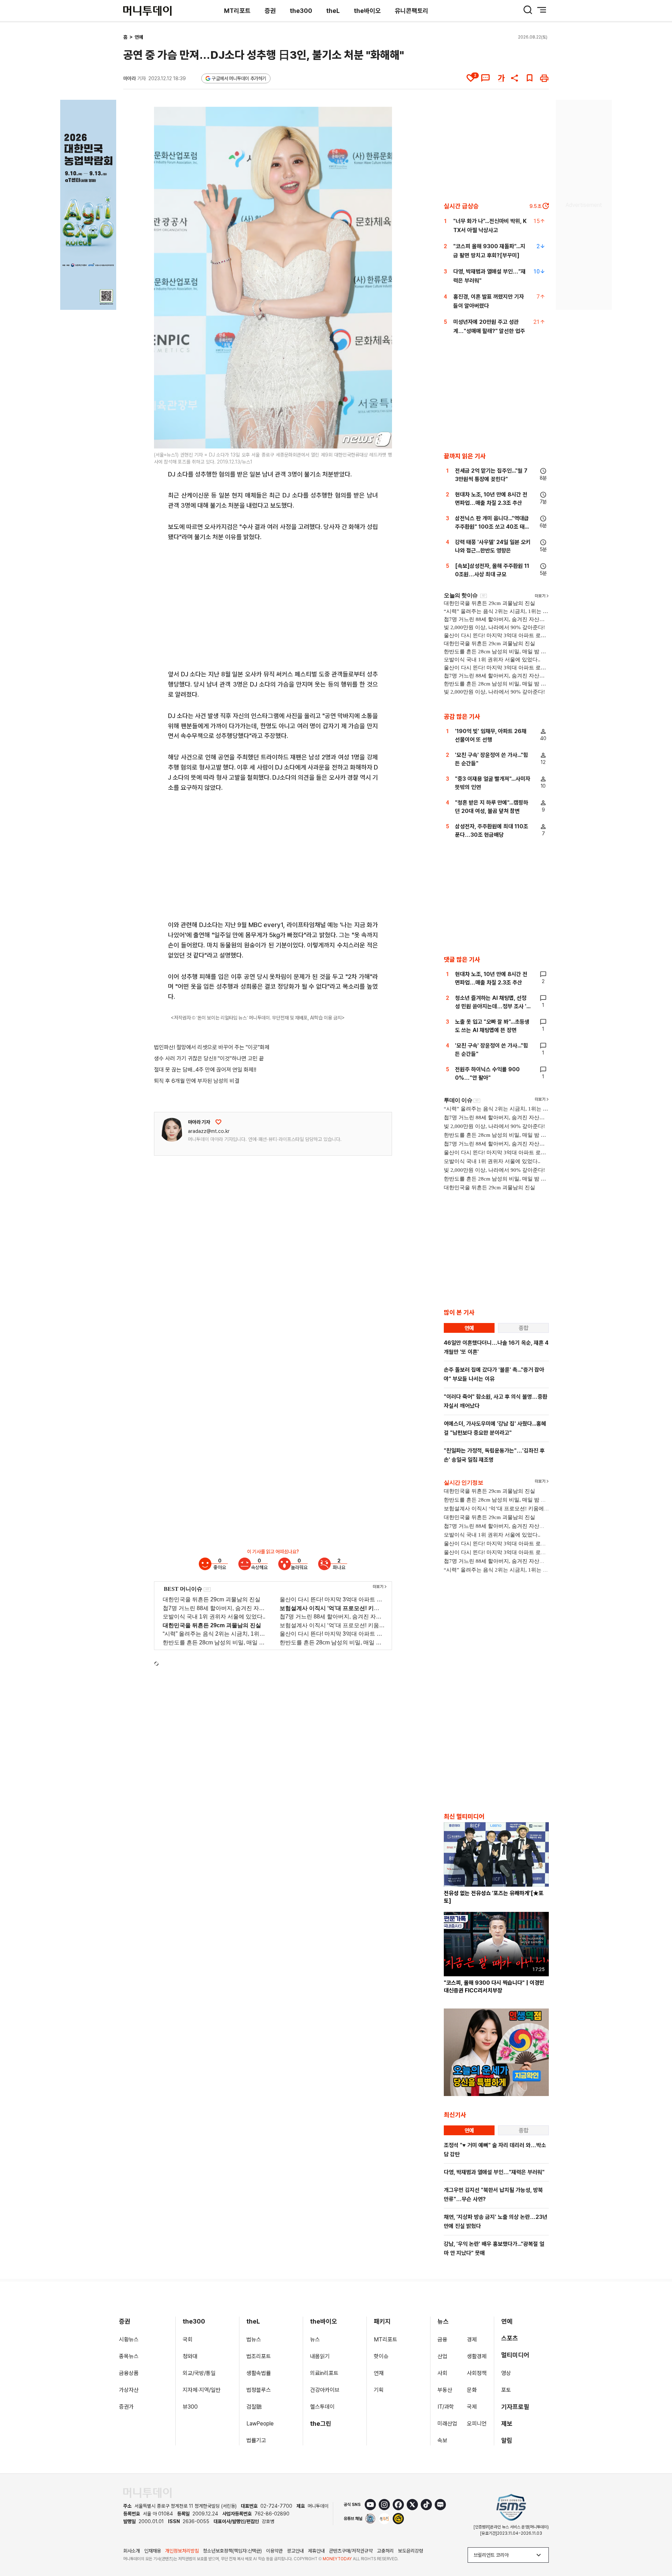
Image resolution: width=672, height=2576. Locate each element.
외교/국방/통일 (199, 2373)
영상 (506, 2373)
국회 (188, 2340)
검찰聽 (254, 2407)
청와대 (190, 2356)
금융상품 (129, 2373)
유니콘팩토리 (412, 11)
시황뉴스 (129, 2340)
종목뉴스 (129, 2356)
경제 (472, 2340)
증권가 (126, 2407)
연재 (379, 2373)
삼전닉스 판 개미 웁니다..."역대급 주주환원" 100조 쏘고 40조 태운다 (492, 527)
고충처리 (385, 2551)
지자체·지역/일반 (202, 2390)
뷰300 (190, 2407)
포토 (506, 2390)
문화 (472, 2390)
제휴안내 (316, 2551)
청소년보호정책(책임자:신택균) (232, 2551)
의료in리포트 (324, 2373)
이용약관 (274, 2551)
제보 (507, 2424)
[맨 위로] (657, 2547)
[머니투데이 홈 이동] (147, 2493)
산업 (442, 2356)
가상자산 (129, 2390)
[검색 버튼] (528, 10)
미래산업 (447, 2424)
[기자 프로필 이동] (172, 1130)
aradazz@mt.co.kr (209, 1131)
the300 (301, 11)
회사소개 (132, 2551)
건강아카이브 (325, 2390)
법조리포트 (259, 2356)
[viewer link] (382, 439)
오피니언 (477, 2424)
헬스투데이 (322, 2407)
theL (333, 11)
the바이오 (367, 11)
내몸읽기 (320, 2356)
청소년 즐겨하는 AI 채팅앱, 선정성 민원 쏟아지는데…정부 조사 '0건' (493, 1006)
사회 (442, 2373)
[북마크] (530, 78)
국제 (472, 2407)
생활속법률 (259, 2373)
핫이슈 (381, 2356)
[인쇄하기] (544, 78)
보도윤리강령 (411, 2551)
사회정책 (477, 2373)
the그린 (321, 2424)
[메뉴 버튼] (542, 10)
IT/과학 (446, 2407)
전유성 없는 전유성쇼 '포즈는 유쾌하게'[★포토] (494, 1897)
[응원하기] (218, 1122)
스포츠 (510, 2338)
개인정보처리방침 (182, 2551)
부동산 (445, 2390)
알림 (507, 2440)
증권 (270, 11)
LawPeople (260, 2424)
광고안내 (295, 2551)
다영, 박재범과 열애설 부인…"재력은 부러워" (494, 2172)
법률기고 (256, 2440)
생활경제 (477, 2356)
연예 (139, 37)
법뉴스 (254, 2340)
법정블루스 (259, 2390)
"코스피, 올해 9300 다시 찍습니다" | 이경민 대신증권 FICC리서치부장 (494, 1987)
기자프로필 (515, 2407)
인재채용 (153, 2551)
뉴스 (315, 2340)
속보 (442, 2440)
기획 (379, 2390)
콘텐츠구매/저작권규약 (351, 2551)
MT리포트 (237, 11)
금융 (442, 2340)
